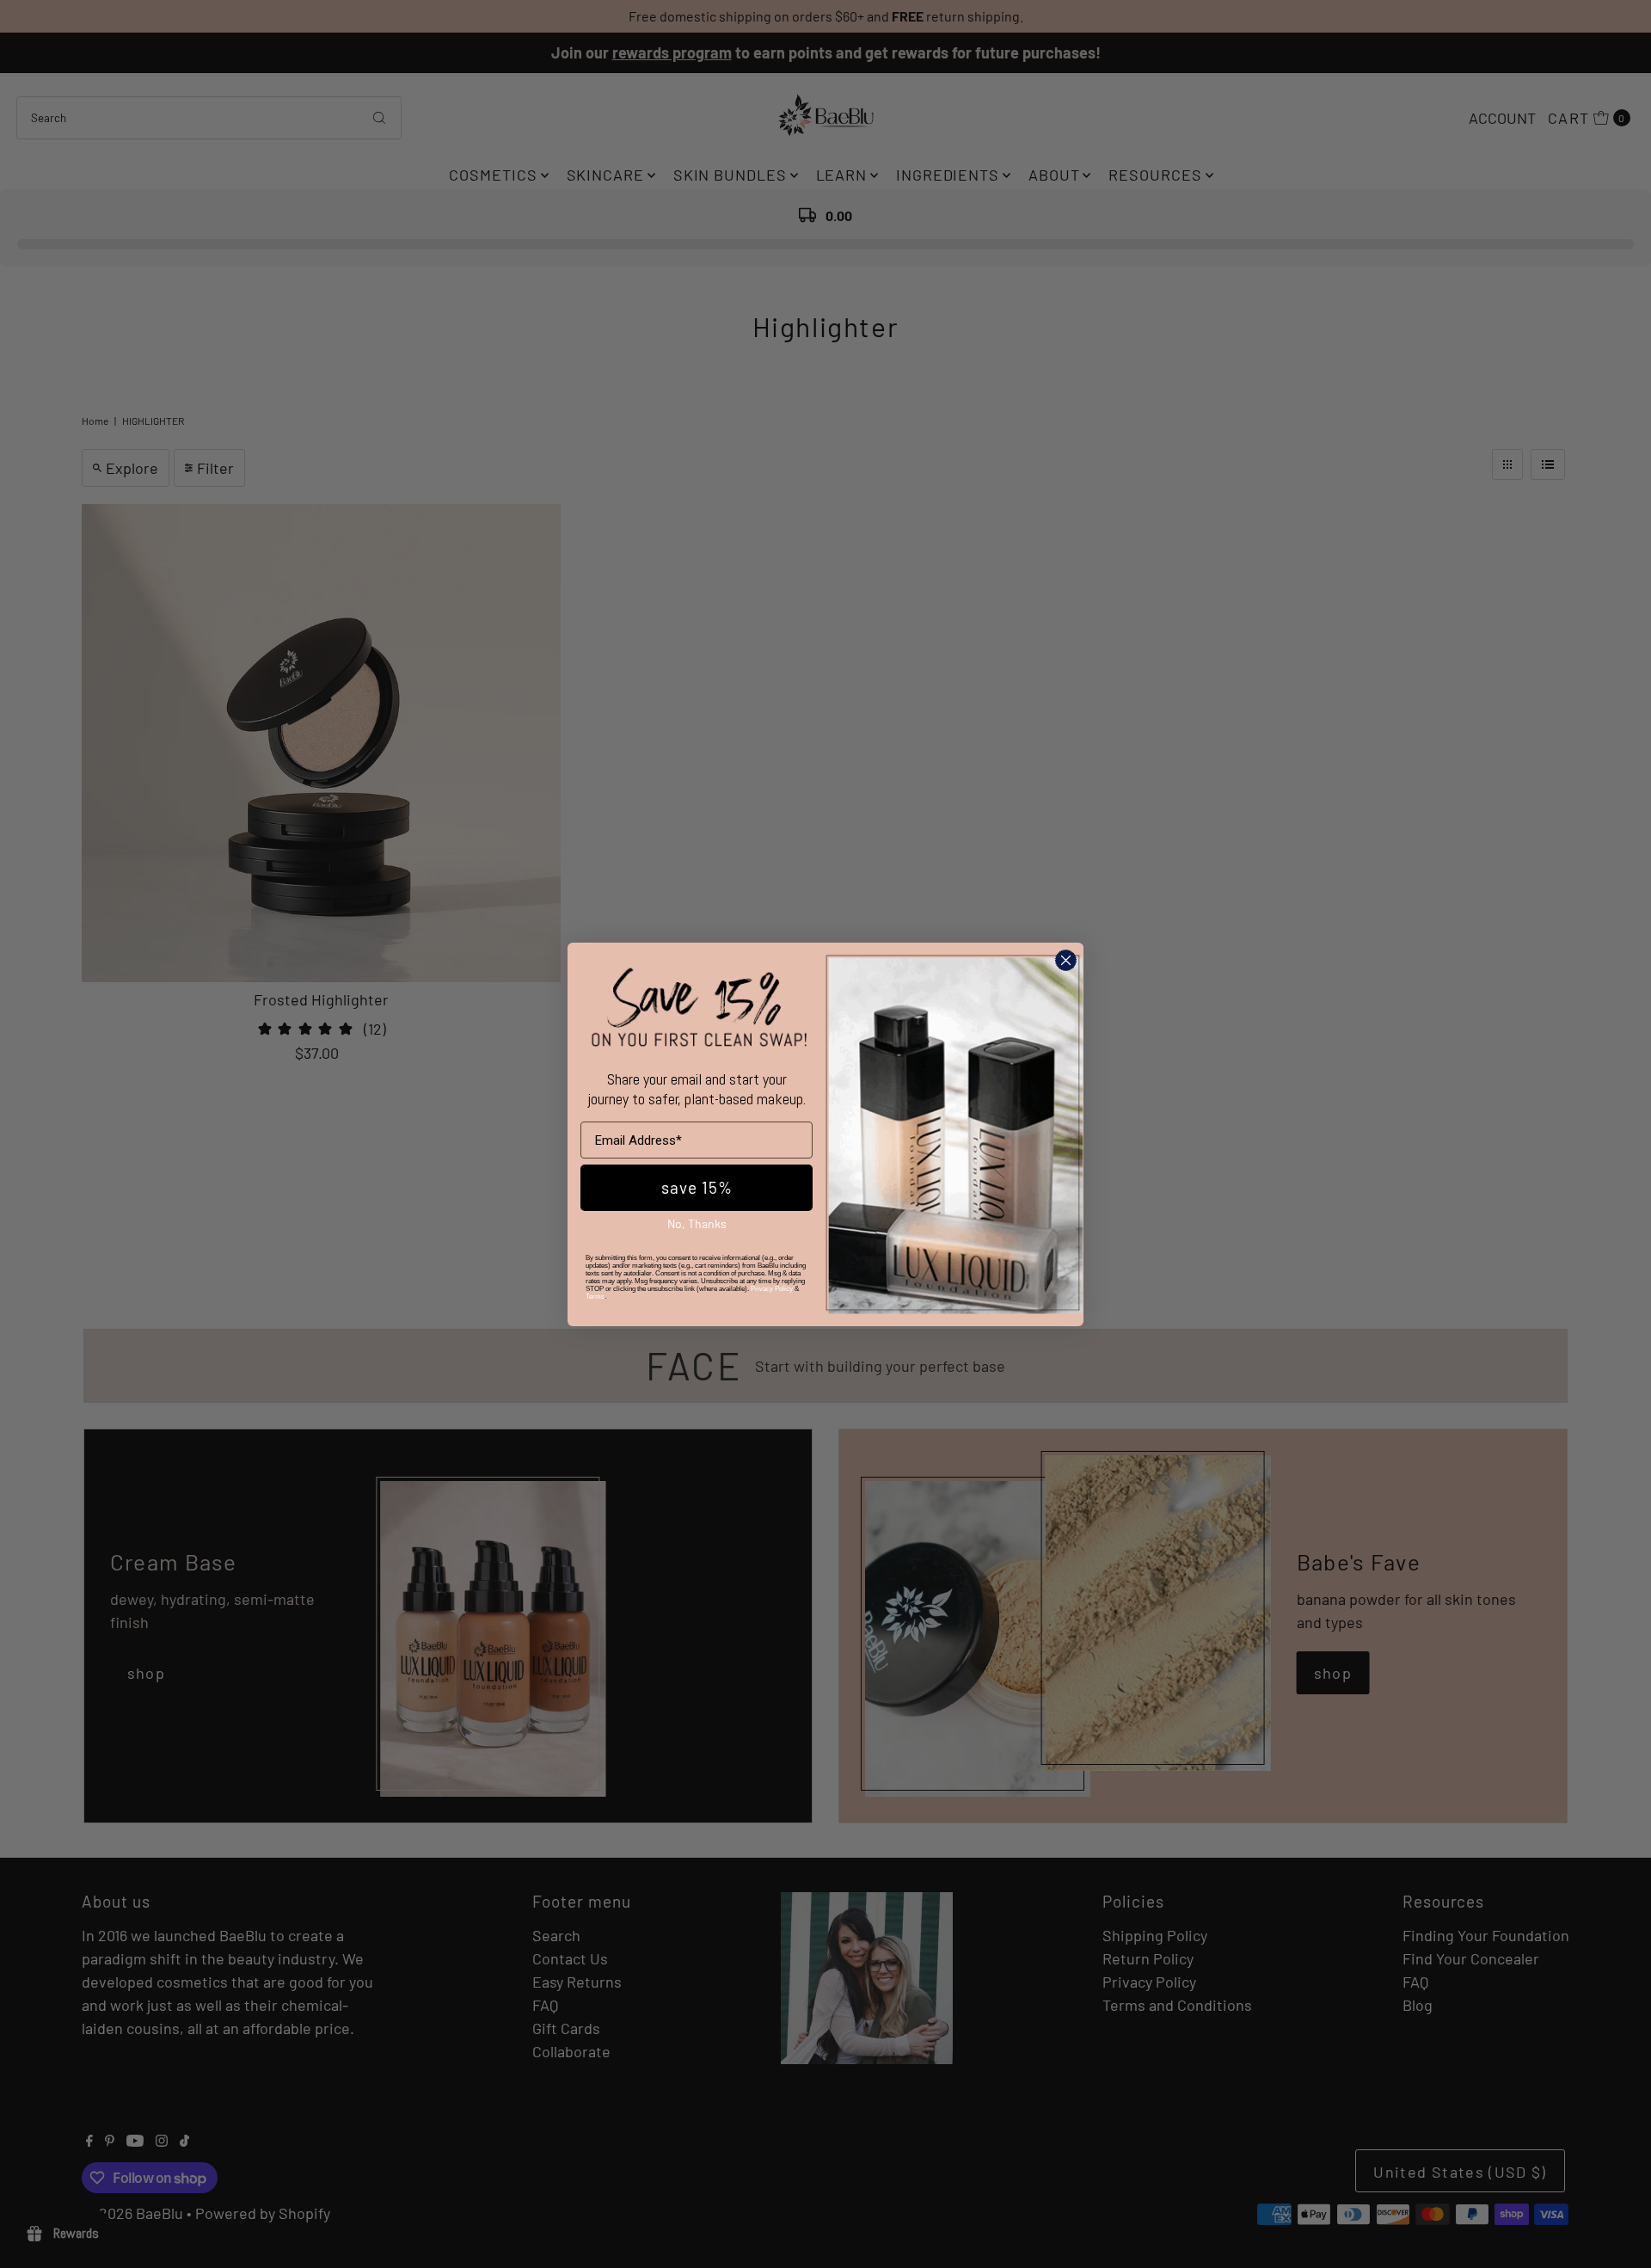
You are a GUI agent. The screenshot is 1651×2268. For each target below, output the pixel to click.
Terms (595, 1296)
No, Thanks (697, 1223)
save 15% (697, 1187)
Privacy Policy (772, 1288)
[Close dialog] (1066, 960)
